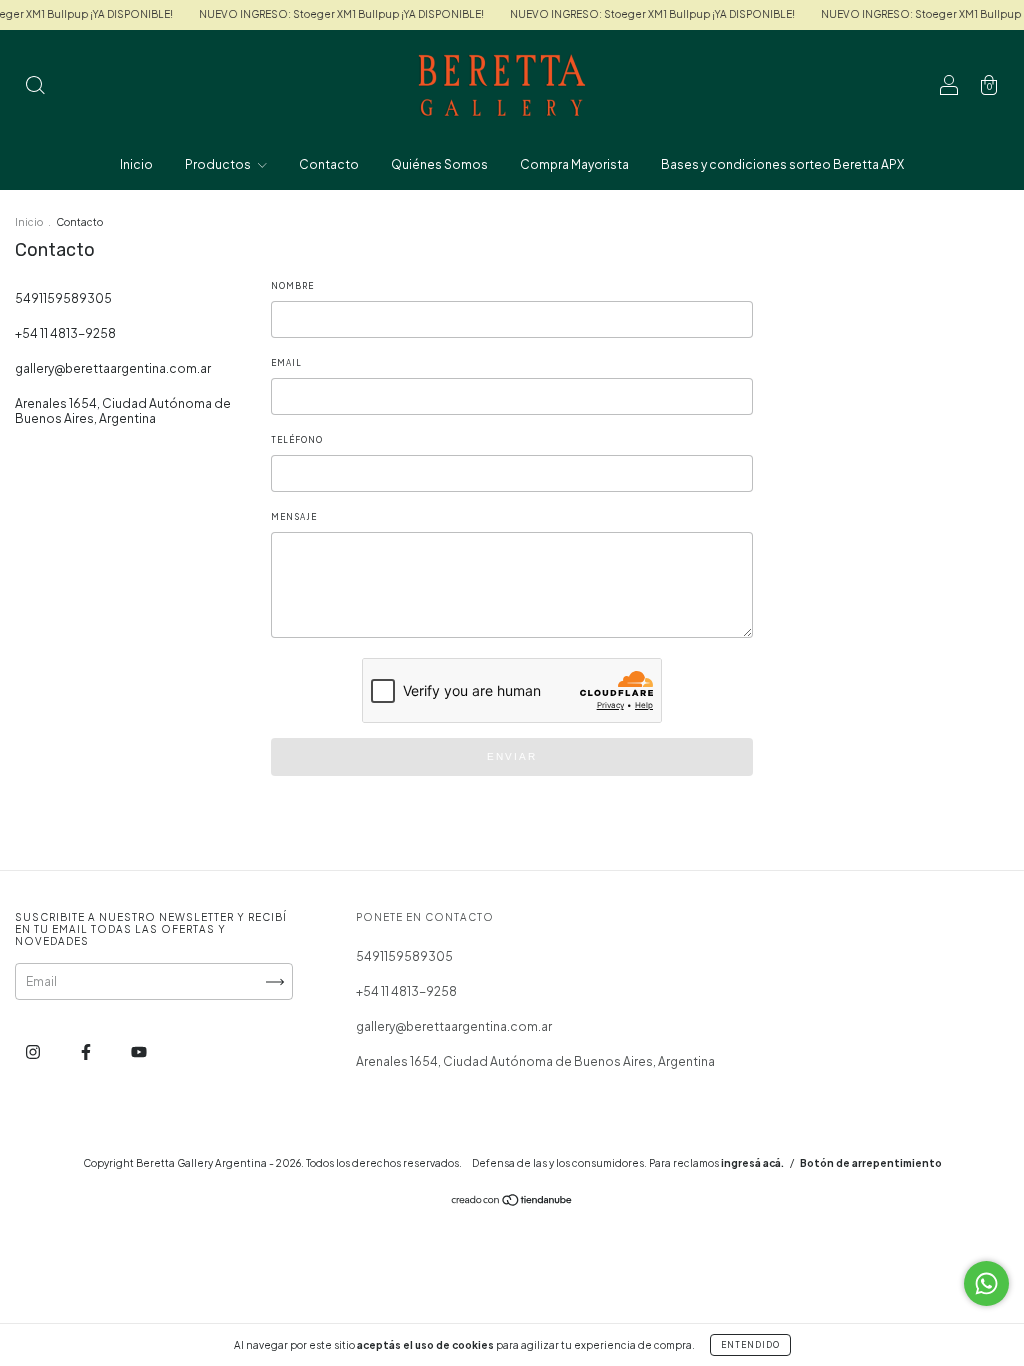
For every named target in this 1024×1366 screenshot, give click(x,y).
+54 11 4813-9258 (65, 333)
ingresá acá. (752, 1163)
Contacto (329, 164)
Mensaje (294, 517)
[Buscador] (35, 87)
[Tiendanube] (512, 1202)
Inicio (136, 164)
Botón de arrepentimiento (871, 1163)
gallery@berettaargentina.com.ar (113, 368)
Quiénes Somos (439, 164)
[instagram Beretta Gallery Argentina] (34, 1051)
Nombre (292, 286)
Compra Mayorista (574, 164)
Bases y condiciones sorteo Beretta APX (782, 164)
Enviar (512, 756)
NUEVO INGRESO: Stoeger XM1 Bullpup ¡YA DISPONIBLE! (325, 14)
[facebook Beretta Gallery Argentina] (87, 1051)
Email (286, 363)
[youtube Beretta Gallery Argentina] (139, 1051)
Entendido (750, 1345)
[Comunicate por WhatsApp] (986, 1283)
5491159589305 (63, 298)
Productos (219, 164)
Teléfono (297, 440)
